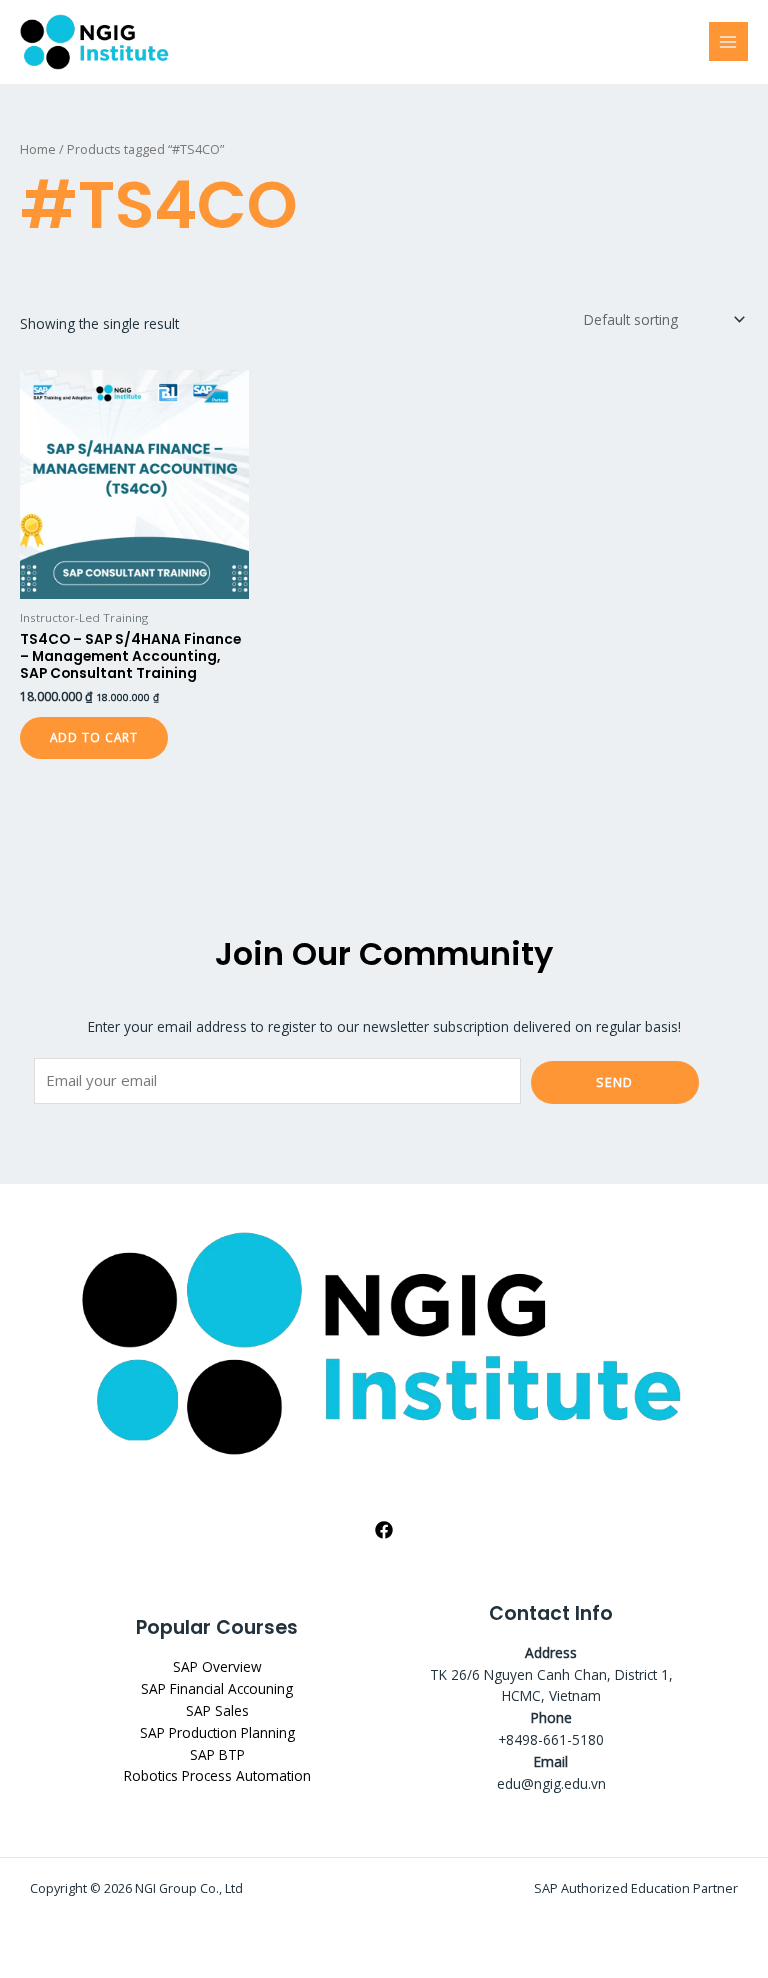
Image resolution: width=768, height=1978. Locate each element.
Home (38, 149)
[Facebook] (384, 1530)
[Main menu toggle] (728, 41)
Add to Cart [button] (94, 737)
